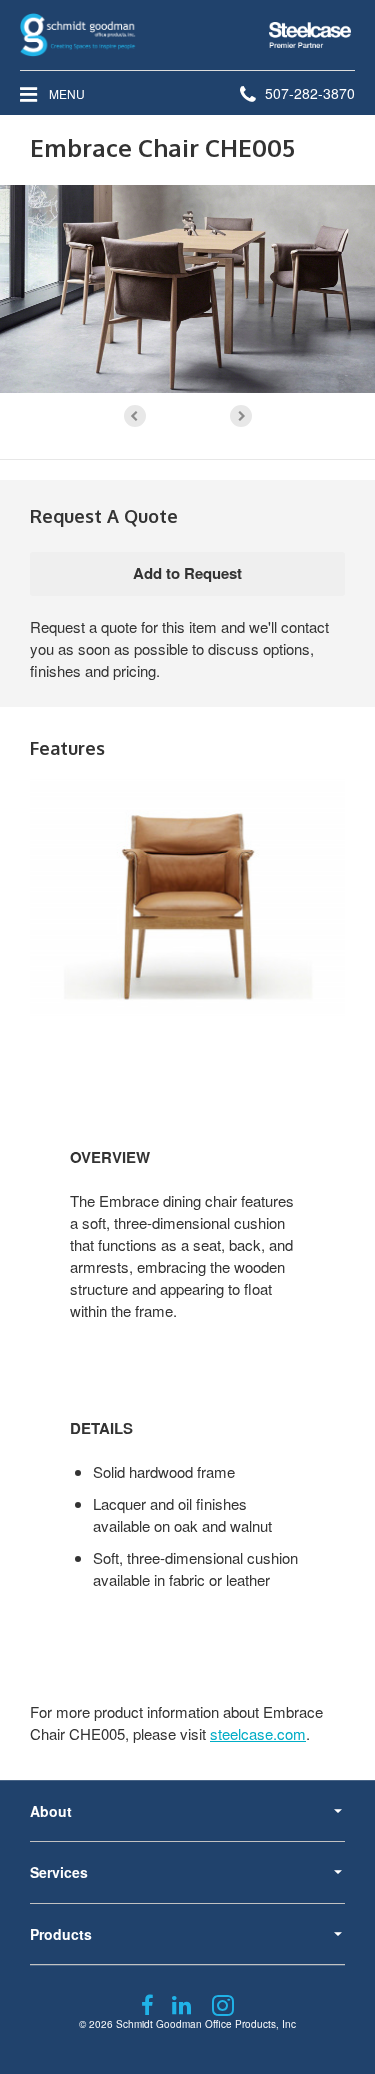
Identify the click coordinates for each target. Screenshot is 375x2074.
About (51, 1811)
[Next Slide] (241, 416)
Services (59, 1872)
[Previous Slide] (135, 416)
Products (61, 1934)
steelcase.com (258, 1733)
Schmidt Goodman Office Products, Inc (206, 2024)
